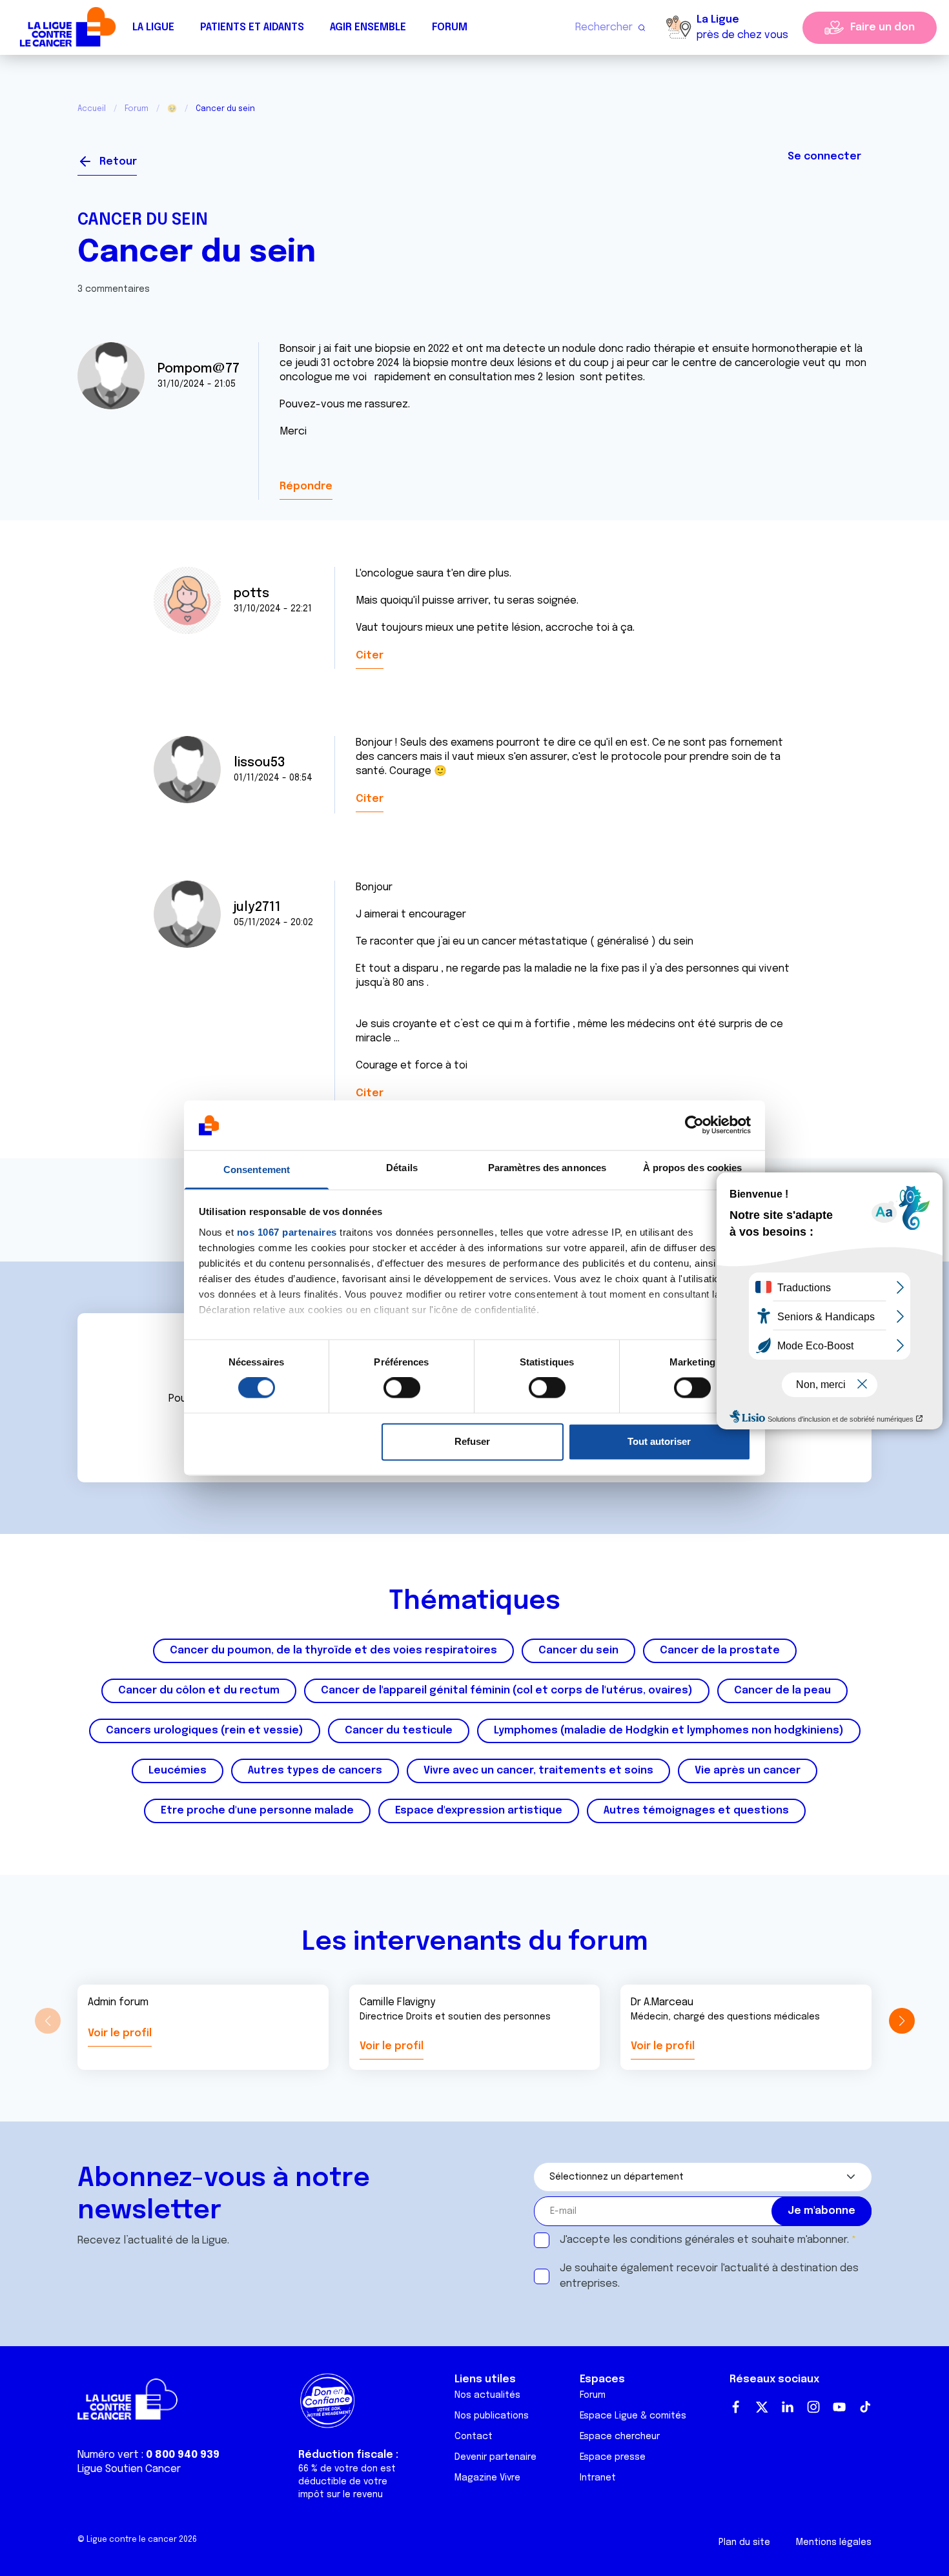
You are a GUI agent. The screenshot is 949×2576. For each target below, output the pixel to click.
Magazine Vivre (487, 2478)
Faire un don (883, 27)
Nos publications (492, 2416)
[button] (902, 2021)
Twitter (762, 2407)
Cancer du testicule (399, 1731)
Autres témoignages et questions (696, 1811)
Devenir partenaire (495, 2457)
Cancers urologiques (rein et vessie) (205, 1731)
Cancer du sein (143, 220)
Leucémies (178, 1771)
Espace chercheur (620, 2437)
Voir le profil (120, 2033)
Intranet (598, 2478)
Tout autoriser (659, 1441)
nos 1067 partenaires (287, 1232)
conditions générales (682, 2240)
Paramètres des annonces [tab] (547, 1168)
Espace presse (613, 2457)
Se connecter (824, 157)
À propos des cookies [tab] (693, 1168)
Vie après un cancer (748, 1771)
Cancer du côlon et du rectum (199, 1691)
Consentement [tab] (257, 1170)
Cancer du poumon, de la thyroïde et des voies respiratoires (333, 1651)
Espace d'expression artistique (479, 1811)
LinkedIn (788, 2407)
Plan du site (744, 2542)
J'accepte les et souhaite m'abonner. (704, 2240)
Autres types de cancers (315, 1771)
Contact (474, 2437)
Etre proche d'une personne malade (257, 1811)
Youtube (839, 2407)
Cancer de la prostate (720, 1651)
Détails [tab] (402, 1168)
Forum (450, 27)
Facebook (736, 2407)
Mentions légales (834, 2542)
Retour (118, 162)
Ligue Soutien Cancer (129, 2469)
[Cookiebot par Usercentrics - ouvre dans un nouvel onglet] (694, 1125)
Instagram (813, 2407)
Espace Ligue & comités (633, 2416)
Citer (370, 656)
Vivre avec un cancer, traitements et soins (538, 1771)
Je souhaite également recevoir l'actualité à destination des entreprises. (709, 2276)
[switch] (402, 1388)
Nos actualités (487, 2395)
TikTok (865, 2407)
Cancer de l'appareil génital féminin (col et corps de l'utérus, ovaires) (507, 1691)
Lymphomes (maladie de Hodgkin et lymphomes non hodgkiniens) (669, 1731)
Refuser (472, 1441)
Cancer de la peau (782, 1691)
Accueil (92, 109)
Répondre (306, 486)
